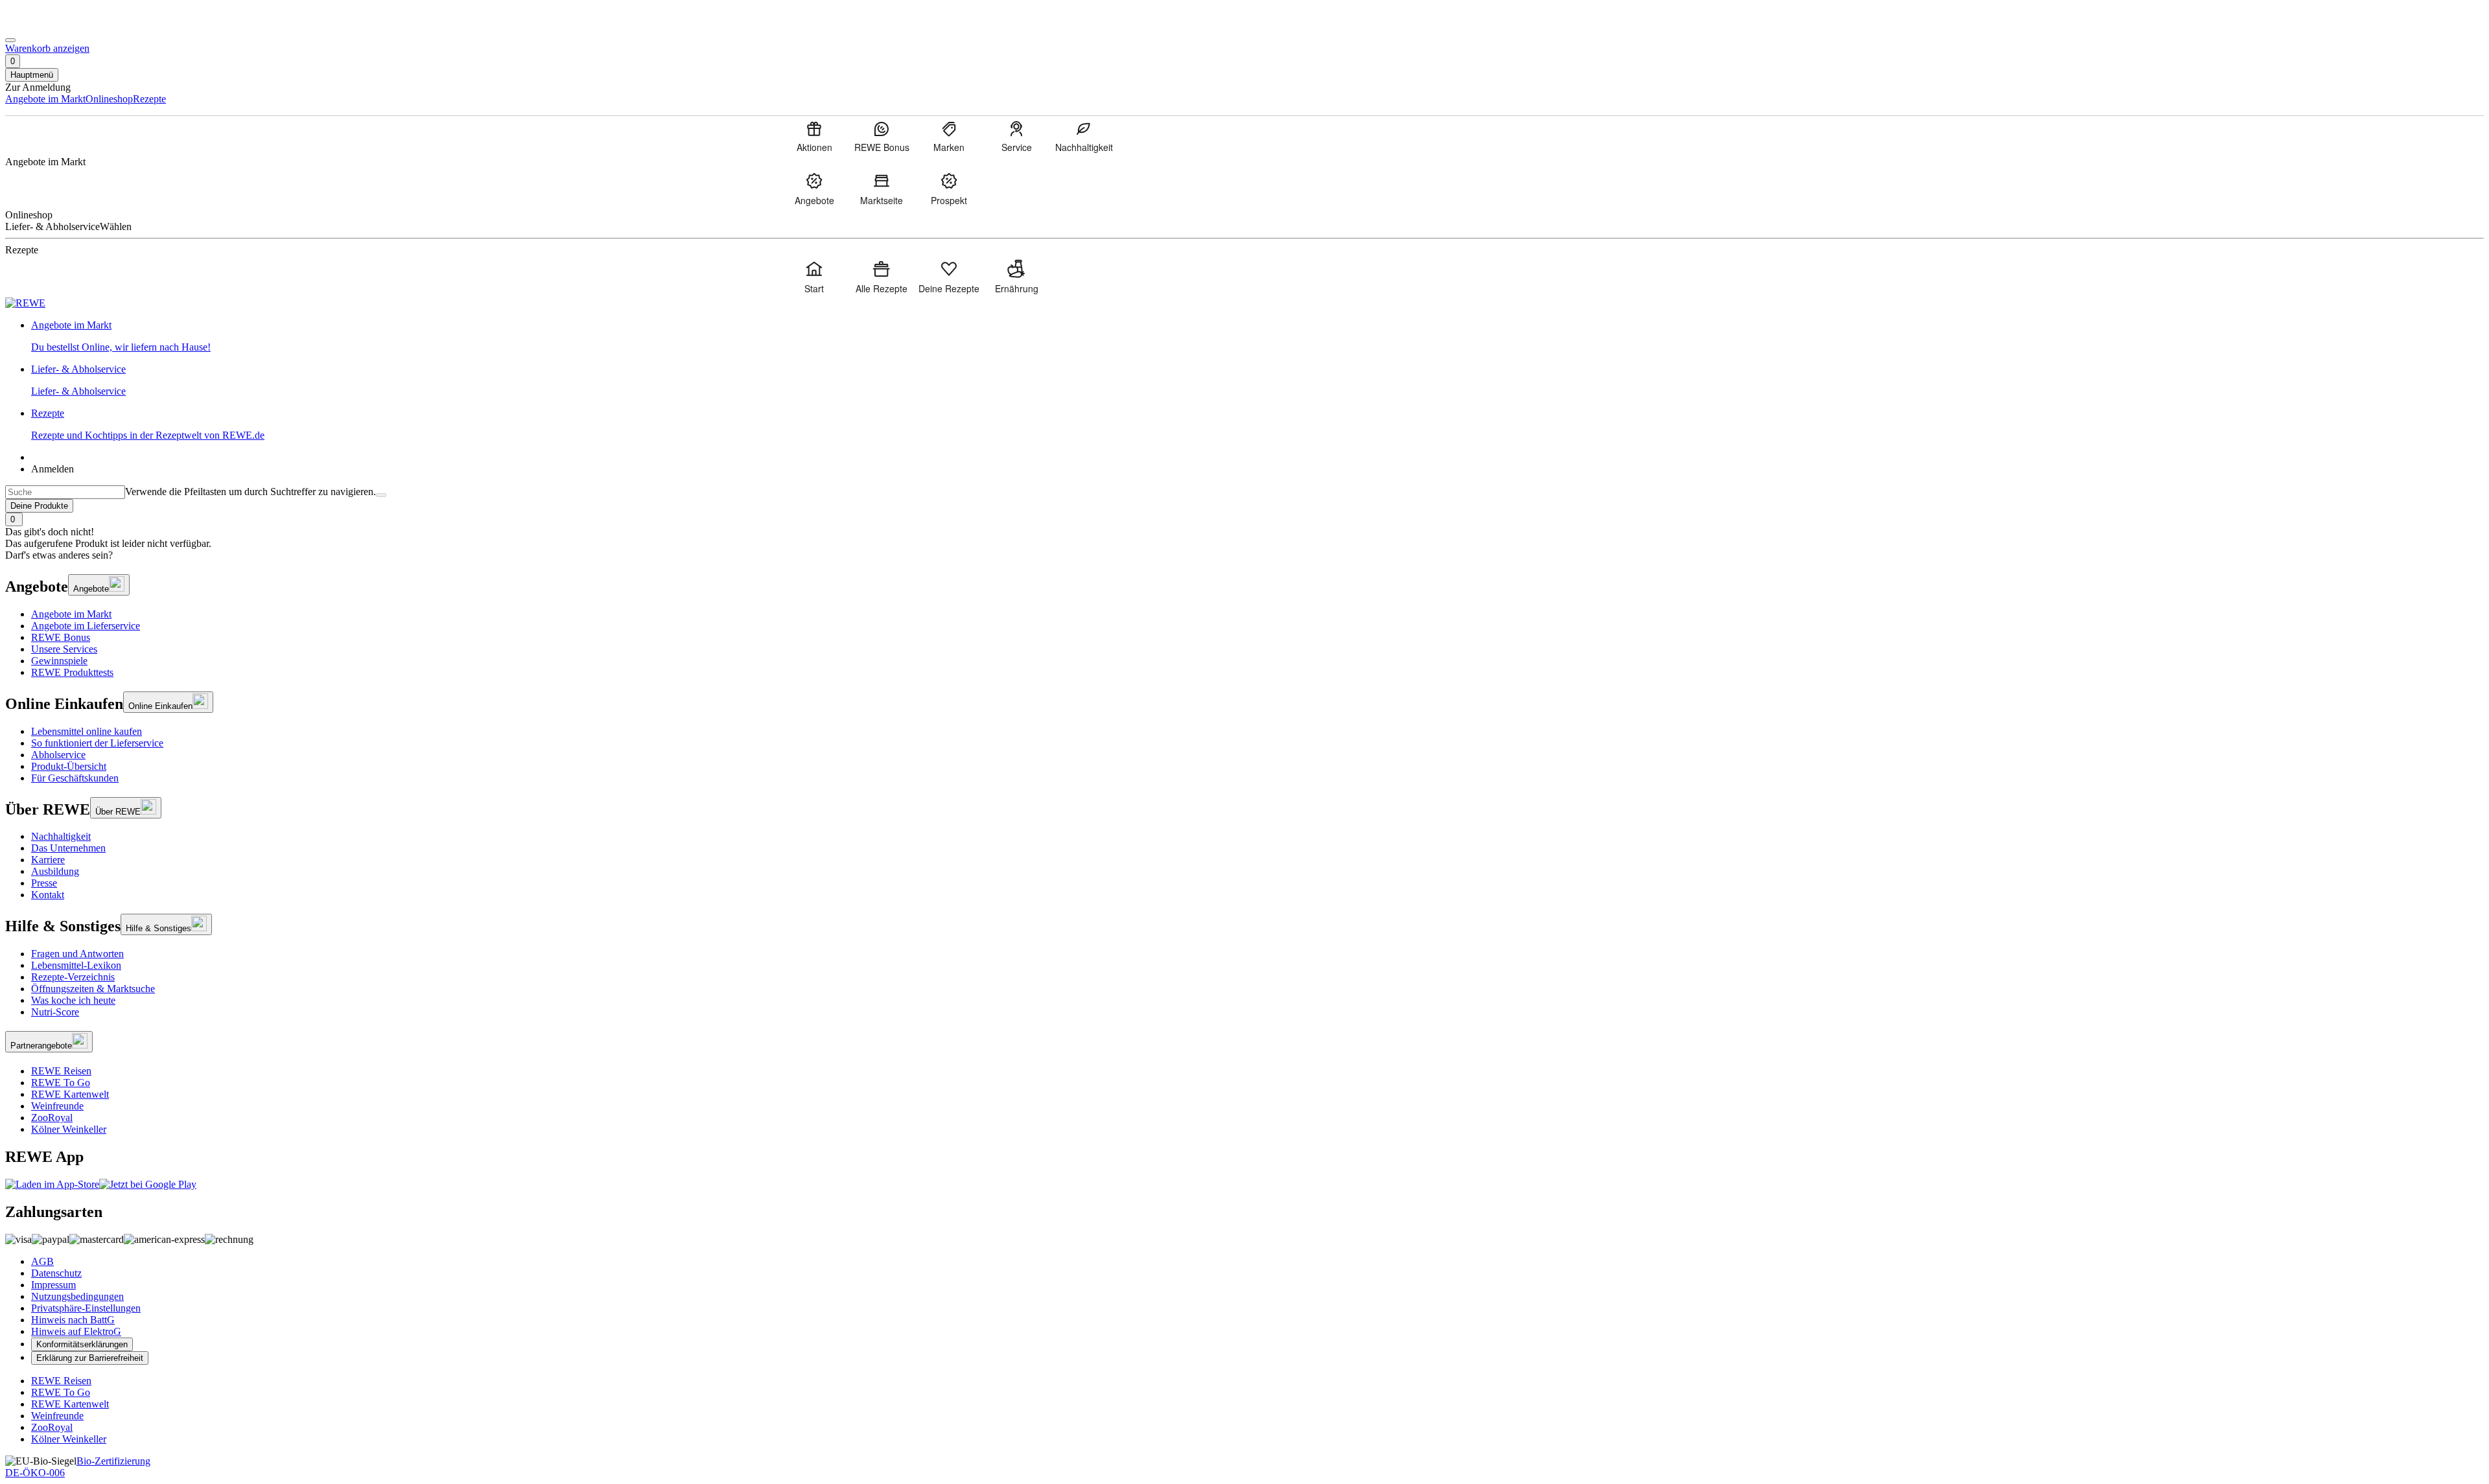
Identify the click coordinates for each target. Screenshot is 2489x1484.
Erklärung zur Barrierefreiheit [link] (90, 1358)
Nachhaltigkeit (61, 836)
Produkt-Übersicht (69, 766)
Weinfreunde (57, 1106)
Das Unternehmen (68, 848)
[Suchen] (381, 495)
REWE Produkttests (72, 672)
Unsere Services (64, 649)
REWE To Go (61, 1083)
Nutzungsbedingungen (77, 1296)
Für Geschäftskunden (75, 778)
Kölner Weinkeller (69, 1129)
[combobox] (65, 492)
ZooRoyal (52, 1118)
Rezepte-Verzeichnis (73, 977)
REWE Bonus (61, 637)
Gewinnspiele (59, 661)
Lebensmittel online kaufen (87, 731)
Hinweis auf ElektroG (76, 1331)
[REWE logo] (25, 303)
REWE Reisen (61, 1071)
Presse (44, 883)
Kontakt (48, 895)
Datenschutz (56, 1273)
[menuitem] (814, 136)
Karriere (48, 860)
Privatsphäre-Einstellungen (86, 1308)
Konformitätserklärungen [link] (82, 1344)
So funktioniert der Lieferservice (97, 743)
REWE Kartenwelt (70, 1094)
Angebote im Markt (71, 614)
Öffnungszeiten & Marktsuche (93, 989)
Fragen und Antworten (77, 954)
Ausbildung (55, 871)
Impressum (53, 1285)
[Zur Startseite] (49, 25)
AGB (42, 1261)
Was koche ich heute (73, 1000)
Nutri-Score (55, 1012)
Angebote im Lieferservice (86, 626)
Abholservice (58, 755)
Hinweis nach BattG (73, 1320)
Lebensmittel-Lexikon (76, 965)
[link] (1257, 336)
